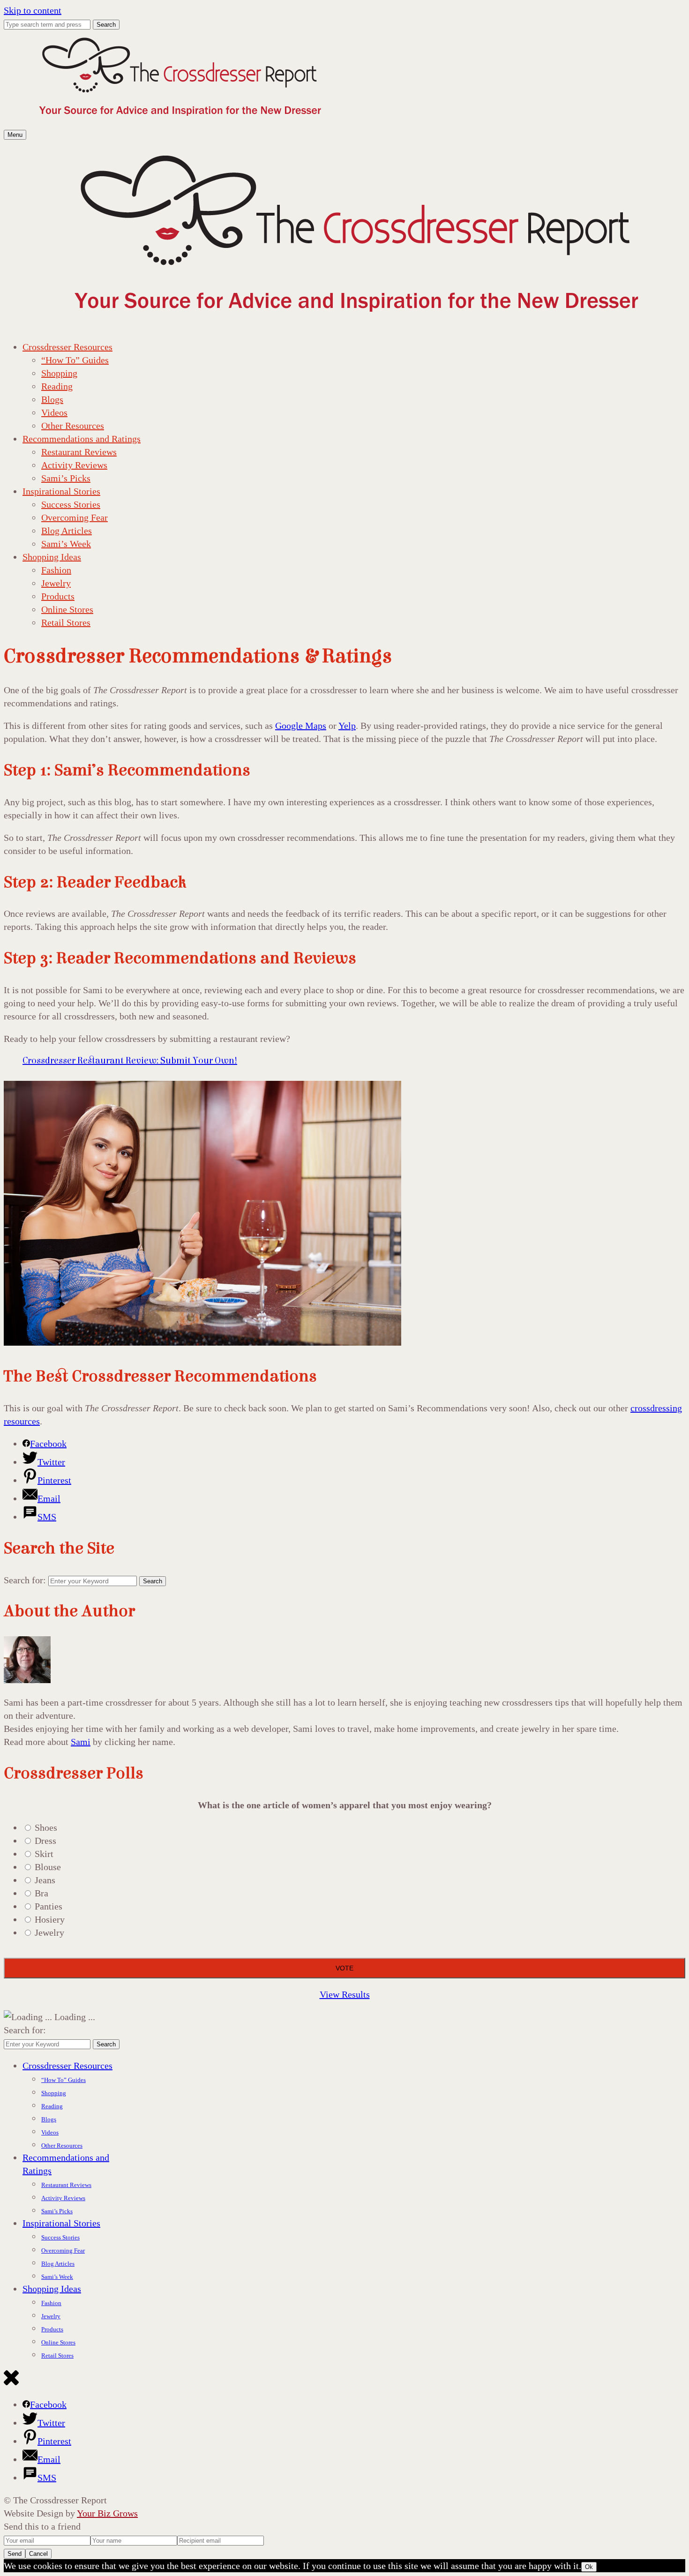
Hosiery (50, 1919)
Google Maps (301, 726)
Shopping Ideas (52, 557)
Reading (57, 386)
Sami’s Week (66, 544)
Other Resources (73, 426)
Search (106, 25)
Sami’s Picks (66, 478)
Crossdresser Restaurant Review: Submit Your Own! (130, 1060)
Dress (45, 1841)
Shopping (59, 373)
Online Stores (67, 609)
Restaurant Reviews (79, 452)
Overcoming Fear (75, 517)
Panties (49, 1906)
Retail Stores (66, 622)
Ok (589, 2567)
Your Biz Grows (107, 2513)
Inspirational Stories (61, 491)
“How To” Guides (75, 360)
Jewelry (56, 583)
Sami (81, 1742)
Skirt (44, 1854)
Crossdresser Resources (67, 347)
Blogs (52, 399)
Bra (41, 1893)
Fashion (56, 570)
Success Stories (71, 504)
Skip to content (33, 10)
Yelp (347, 726)
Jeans (45, 1880)
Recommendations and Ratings (82, 439)
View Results (345, 1994)
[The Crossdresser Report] (180, 120)
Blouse (48, 1867)
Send (15, 2554)
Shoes (46, 1827)
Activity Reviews (74, 465)
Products (58, 596)
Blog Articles (67, 531)
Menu (15, 135)
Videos (54, 412)
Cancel (38, 2554)
